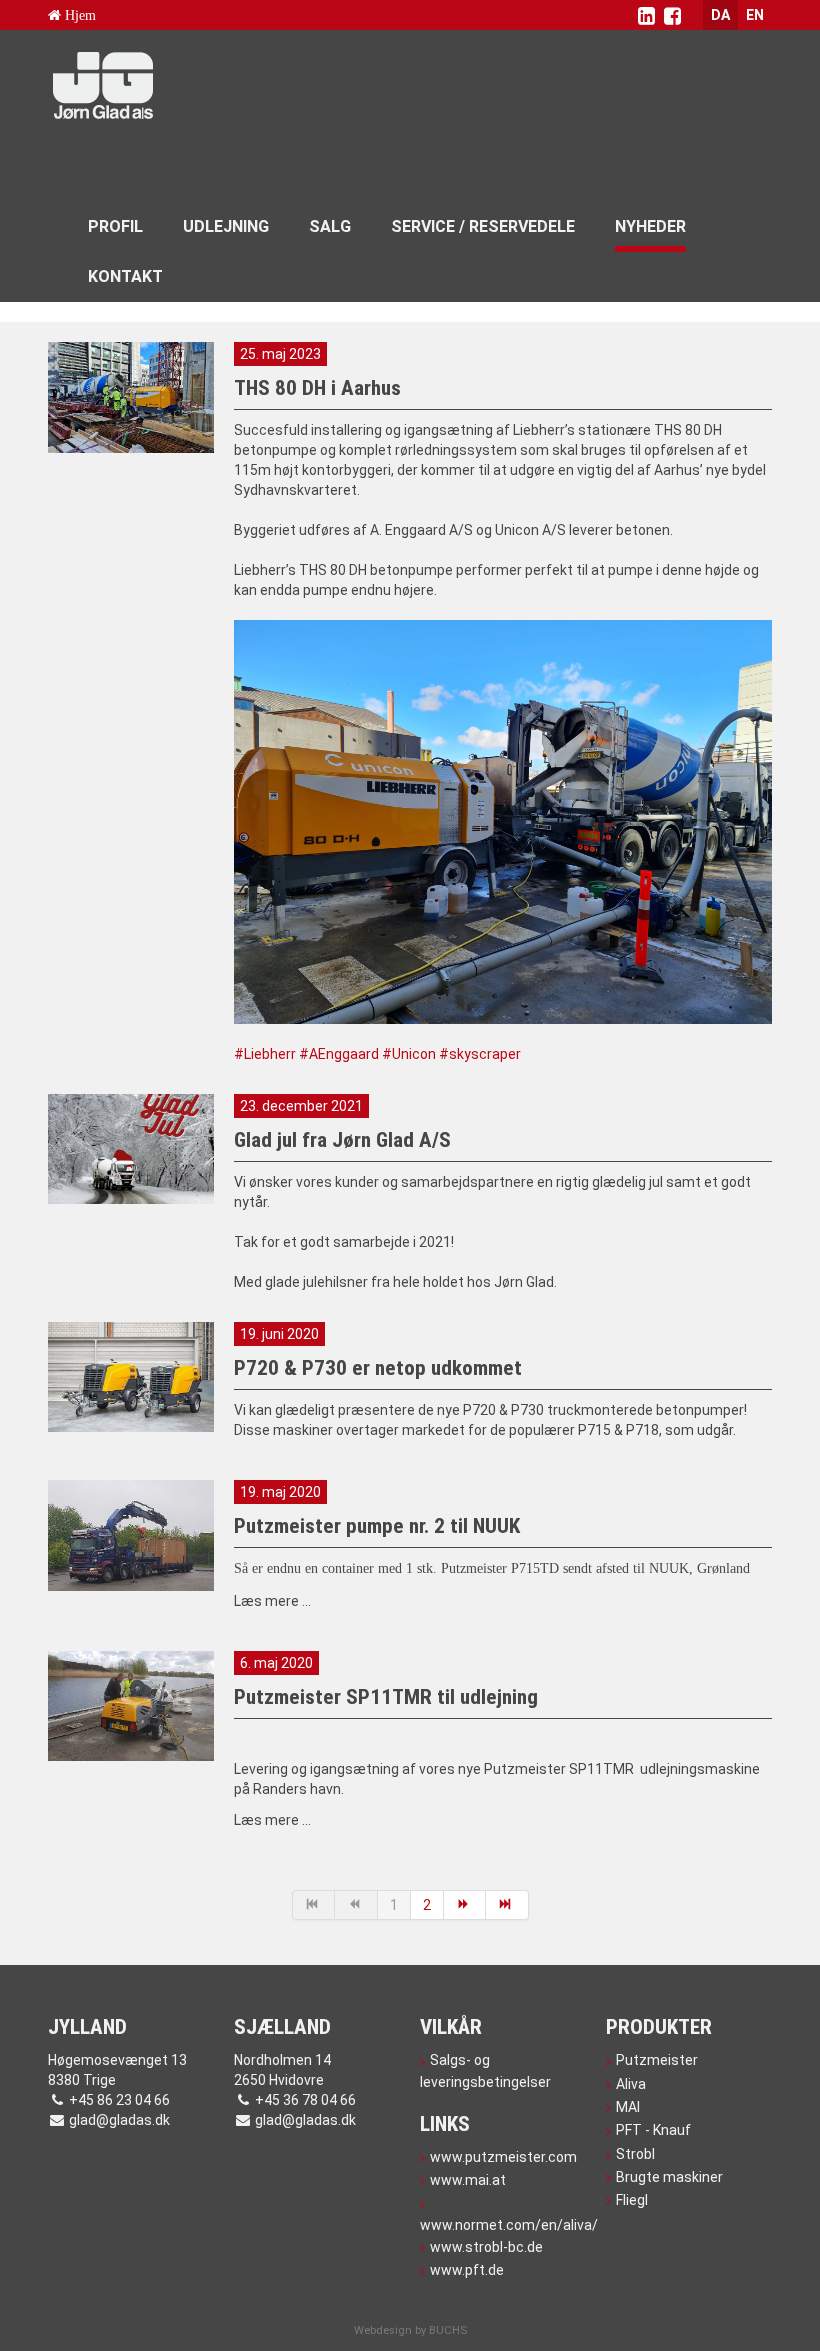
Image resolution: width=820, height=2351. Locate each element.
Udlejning (226, 226)
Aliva (631, 2084)
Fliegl (632, 2200)
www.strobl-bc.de (486, 2247)
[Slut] (507, 1905)
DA (720, 15)
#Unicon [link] (409, 1054)
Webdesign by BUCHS (410, 2330)
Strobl (635, 2154)
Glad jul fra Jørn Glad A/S (342, 1140)
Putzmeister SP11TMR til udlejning (386, 1697)
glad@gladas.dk (119, 2120)
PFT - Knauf (653, 2130)
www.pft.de (467, 2270)
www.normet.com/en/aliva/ (503, 2225)
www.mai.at (468, 2180)
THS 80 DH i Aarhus (317, 388)
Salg (330, 226)
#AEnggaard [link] (339, 1054)
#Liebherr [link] (265, 1054)
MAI (628, 2107)
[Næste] (465, 1905)
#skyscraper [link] (480, 1054)
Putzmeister (657, 2060)
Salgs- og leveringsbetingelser (485, 2070)
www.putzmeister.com (503, 2157)
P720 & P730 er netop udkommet (378, 1368)
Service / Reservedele (483, 226)
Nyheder (650, 226)
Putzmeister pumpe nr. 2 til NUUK (377, 1526)
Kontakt (125, 276)
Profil (115, 226)
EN (755, 15)
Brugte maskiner (669, 2177)
